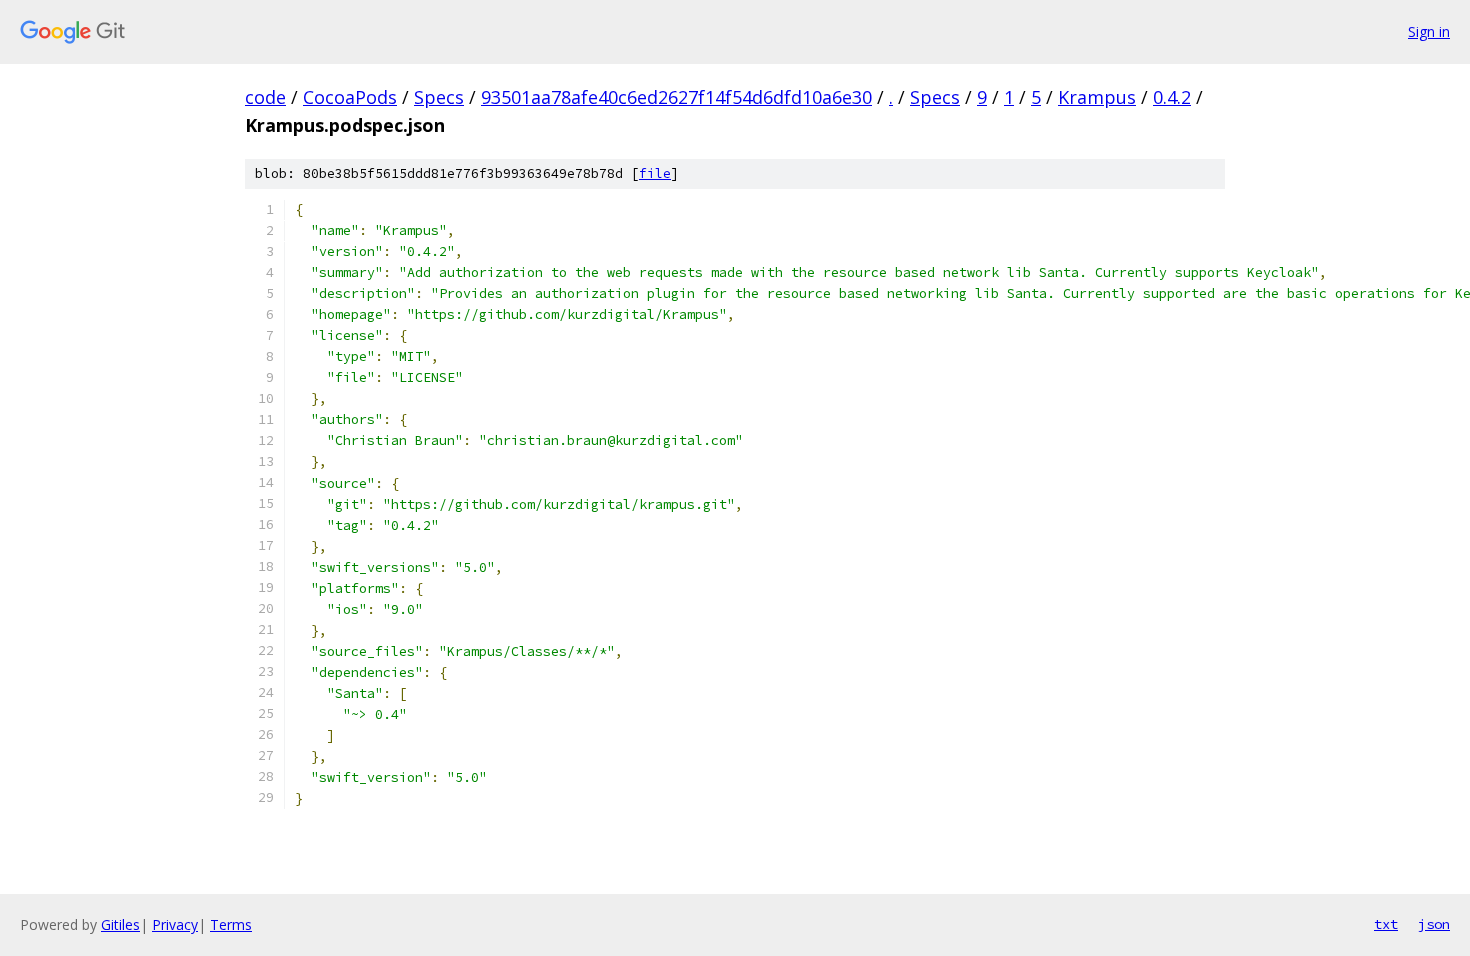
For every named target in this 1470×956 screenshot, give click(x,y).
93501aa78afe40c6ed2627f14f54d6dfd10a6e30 (676, 97)
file (655, 173)
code (265, 97)
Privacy (175, 924)
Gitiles (120, 924)
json (1434, 924)
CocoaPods (350, 97)
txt (1386, 924)
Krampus (1097, 97)
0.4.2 (1172, 97)
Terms (231, 924)
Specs (439, 97)
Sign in (1429, 31)
